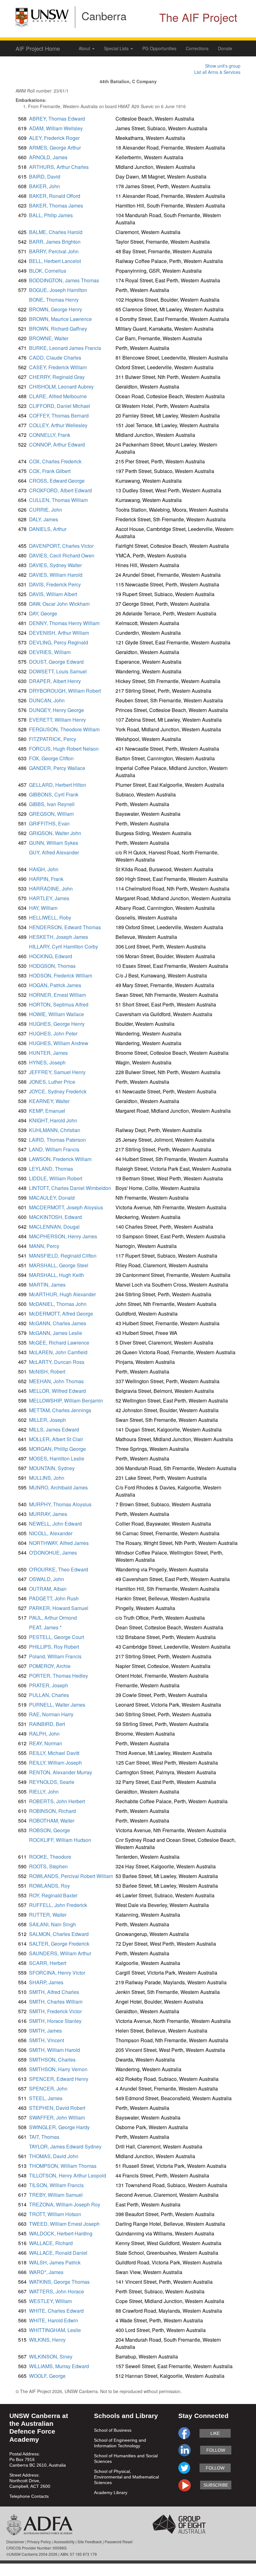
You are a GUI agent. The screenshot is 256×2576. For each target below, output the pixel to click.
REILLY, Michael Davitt (54, 1753)
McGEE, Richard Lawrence (59, 1343)
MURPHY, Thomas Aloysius (60, 1504)
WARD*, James (46, 2272)
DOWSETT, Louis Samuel (58, 671)
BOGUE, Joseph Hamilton (58, 290)
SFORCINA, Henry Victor (57, 1973)
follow (216, 2450)
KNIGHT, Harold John (53, 1120)
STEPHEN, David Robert (57, 2108)
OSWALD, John (47, 1579)
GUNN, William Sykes (54, 843)
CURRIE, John (46, 510)
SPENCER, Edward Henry (59, 2079)
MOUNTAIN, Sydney (52, 1468)
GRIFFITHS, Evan (49, 823)
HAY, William (43, 908)
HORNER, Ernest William (57, 995)
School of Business (113, 2430)
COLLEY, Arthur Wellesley (58, 425)
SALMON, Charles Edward (59, 1934)
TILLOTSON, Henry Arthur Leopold (68, 2175)
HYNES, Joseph (47, 1062)
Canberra (104, 16)
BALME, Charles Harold (56, 232)
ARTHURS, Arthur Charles (59, 167)
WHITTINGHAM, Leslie (55, 2330)
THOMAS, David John (54, 2156)
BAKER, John (44, 186)
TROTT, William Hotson (55, 2214)
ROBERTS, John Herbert (57, 1801)
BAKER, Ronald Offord (55, 196)
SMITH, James (45, 2031)
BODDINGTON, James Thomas (64, 280)
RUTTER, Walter (48, 1915)
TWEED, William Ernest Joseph (64, 2224)
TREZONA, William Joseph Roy (65, 2204)
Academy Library (111, 2492)
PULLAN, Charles (49, 1695)
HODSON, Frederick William (61, 975)
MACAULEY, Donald (52, 1198)
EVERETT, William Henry (57, 720)
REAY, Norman (46, 1743)
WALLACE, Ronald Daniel (58, 2253)
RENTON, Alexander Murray (61, 1772)
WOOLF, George (47, 2376)
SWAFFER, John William (57, 2117)
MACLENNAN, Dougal (54, 1227)
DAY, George (43, 613)
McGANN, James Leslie (56, 1333)
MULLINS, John (47, 1478)
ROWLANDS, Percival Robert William (71, 1876)
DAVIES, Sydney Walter (55, 565)
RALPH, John (44, 1734)
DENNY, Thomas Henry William (64, 623)
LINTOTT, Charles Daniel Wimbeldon (70, 1188)
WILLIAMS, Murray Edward (59, 2366)
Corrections (197, 48)
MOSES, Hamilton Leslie (57, 1458)
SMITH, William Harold (54, 2050)
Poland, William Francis (55, 1656)
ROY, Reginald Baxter (53, 1895)
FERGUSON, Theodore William (64, 729)
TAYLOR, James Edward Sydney (65, 2146)
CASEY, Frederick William (58, 367)
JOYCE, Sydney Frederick (58, 1091)
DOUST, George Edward (56, 662)
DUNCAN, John (47, 700)
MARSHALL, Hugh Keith (57, 1275)
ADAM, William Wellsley (56, 128)
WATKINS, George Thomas (59, 2282)
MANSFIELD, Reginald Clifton (63, 1256)
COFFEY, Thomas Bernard (59, 416)
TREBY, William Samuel (56, 2195)
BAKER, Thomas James (56, 206)
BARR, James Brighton (55, 242)
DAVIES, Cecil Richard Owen (62, 555)
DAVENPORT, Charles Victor (61, 546)
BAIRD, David (45, 177)
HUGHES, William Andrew (59, 1043)
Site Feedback (90, 2542)
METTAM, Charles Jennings (60, 1410)
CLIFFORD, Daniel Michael (60, 406)
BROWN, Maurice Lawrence (60, 319)
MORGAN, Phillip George (57, 1449)
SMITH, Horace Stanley (55, 2021)
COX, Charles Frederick (55, 461)
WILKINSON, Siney (51, 2356)
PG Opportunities (159, 48)
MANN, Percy (44, 1246)
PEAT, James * (45, 1627)
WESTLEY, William (50, 2301)
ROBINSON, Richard (52, 1811)
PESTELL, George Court (57, 1637)
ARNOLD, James (48, 157)
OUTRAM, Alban (48, 1589)
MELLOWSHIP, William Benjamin (66, 1400)
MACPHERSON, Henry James (63, 1236)
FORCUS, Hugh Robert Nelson (64, 749)
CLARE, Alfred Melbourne (58, 396)
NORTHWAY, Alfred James (59, 1543)
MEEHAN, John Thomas (56, 1381)
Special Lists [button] (117, 48)
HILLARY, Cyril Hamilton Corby (64, 946)
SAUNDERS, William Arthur (60, 1953)
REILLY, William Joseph (55, 1763)
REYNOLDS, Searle (52, 1782)
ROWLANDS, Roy (49, 1886)
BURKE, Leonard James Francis (65, 348)
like (215, 2433)
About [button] (85, 48)
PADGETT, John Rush (54, 1598)
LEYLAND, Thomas (51, 1169)
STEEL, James (46, 2098)
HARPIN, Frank (46, 879)
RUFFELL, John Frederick (58, 1905)
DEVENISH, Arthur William (59, 633)
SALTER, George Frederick (59, 1944)
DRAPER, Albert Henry (55, 681)
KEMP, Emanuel (47, 1111)
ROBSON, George (49, 1830)
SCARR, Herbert (48, 1963)
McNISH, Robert (47, 1372)
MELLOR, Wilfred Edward (57, 1391)
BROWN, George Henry (56, 309)
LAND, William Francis (54, 1149)
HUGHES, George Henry (57, 1024)
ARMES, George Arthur (55, 148)
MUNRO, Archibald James (58, 1487)
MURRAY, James (48, 1514)
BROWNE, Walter (49, 338)
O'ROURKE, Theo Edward (59, 1569)
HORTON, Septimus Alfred (59, 1004)
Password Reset (118, 2542)
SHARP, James (46, 1982)
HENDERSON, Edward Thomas (65, 927)
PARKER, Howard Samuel (59, 1608)
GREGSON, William (51, 814)
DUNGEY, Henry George (57, 710)
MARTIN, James (47, 1285)
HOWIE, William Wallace (57, 1014)
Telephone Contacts (29, 2496)
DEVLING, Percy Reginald (59, 642)
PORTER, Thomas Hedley (59, 1676)
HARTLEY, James (49, 898)
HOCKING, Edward (51, 956)
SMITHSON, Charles (52, 2060)
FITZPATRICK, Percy (53, 739)
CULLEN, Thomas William (58, 500)
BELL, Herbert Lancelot (55, 261)
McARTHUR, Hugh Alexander (62, 1294)
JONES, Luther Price (52, 1082)
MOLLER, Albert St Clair (56, 1439)
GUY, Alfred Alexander (54, 852)
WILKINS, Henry (47, 2340)
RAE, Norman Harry (51, 1714)
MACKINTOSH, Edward (55, 1217)
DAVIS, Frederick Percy (55, 584)
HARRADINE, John (51, 889)
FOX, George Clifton (51, 758)
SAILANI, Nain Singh (52, 1924)
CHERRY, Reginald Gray (57, 377)
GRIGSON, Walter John (55, 833)
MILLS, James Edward (54, 1429)
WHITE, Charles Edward (56, 2311)
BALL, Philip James (51, 215)
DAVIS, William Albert (53, 594)
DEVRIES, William (50, 652)
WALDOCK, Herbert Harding (61, 2233)
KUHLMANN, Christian (55, 1130)
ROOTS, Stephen (48, 1866)
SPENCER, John (48, 2089)
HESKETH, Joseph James (59, 937)
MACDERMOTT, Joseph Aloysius (66, 1207)
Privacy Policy (39, 2542)
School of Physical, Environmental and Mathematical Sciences (126, 2477)
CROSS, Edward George (57, 481)
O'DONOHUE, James (53, 1553)
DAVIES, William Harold (56, 575)
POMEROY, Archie (50, 1666)
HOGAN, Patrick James (55, 985)
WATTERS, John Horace (57, 2291)
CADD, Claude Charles (55, 358)
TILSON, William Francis (56, 2185)
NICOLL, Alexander (51, 1533)
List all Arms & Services (217, 72)
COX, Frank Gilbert (50, 471)
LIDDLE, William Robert (56, 1178)
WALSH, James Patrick (55, 2262)
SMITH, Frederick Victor (55, 2011)
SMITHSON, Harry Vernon (58, 2069)
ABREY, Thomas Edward (57, 119)
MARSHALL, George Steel (59, 1265)
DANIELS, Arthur (48, 529)
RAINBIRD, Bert (47, 1724)
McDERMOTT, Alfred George (61, 1314)
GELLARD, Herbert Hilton (58, 785)
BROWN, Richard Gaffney (58, 329)
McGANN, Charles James (58, 1323)
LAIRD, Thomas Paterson (57, 1140)
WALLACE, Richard (51, 2243)
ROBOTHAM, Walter (52, 1821)
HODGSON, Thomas (52, 966)
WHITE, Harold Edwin (54, 2320)
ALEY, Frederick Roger (54, 138)
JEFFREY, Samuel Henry (57, 1072)
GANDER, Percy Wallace (57, 768)
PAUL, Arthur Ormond (53, 1618)
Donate (225, 48)
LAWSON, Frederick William (60, 1159)
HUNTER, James (48, 1053)
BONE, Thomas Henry (54, 300)
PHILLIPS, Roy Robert (54, 1647)
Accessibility (64, 2542)
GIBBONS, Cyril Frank (54, 794)
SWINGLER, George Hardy (59, 2127)
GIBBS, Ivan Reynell (52, 804)
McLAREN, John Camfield (58, 1352)
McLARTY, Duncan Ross (57, 1362)
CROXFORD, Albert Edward (60, 490)
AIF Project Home (38, 48)
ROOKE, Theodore (50, 1857)
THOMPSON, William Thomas (63, 2166)
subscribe (216, 2485)
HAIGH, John (44, 869)
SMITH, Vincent (47, 2040)
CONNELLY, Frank (50, 435)
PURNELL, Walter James (57, 1705)
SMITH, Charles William (56, 2002)
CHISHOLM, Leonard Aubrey (61, 387)
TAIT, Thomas (44, 2137)
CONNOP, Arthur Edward (57, 444)
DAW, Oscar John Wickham (59, 604)
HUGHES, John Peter (53, 1033)
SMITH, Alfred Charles (54, 1992)
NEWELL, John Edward (55, 1524)
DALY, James (44, 519)
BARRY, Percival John (54, 251)
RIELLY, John (44, 1792)
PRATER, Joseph (49, 1685)
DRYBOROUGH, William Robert (65, 691)
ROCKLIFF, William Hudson (60, 1840)
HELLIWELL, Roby (50, 918)
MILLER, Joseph (47, 1420)
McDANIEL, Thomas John (58, 1304)
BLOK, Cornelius (48, 271)
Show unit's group (223, 66)
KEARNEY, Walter (49, 1101)
